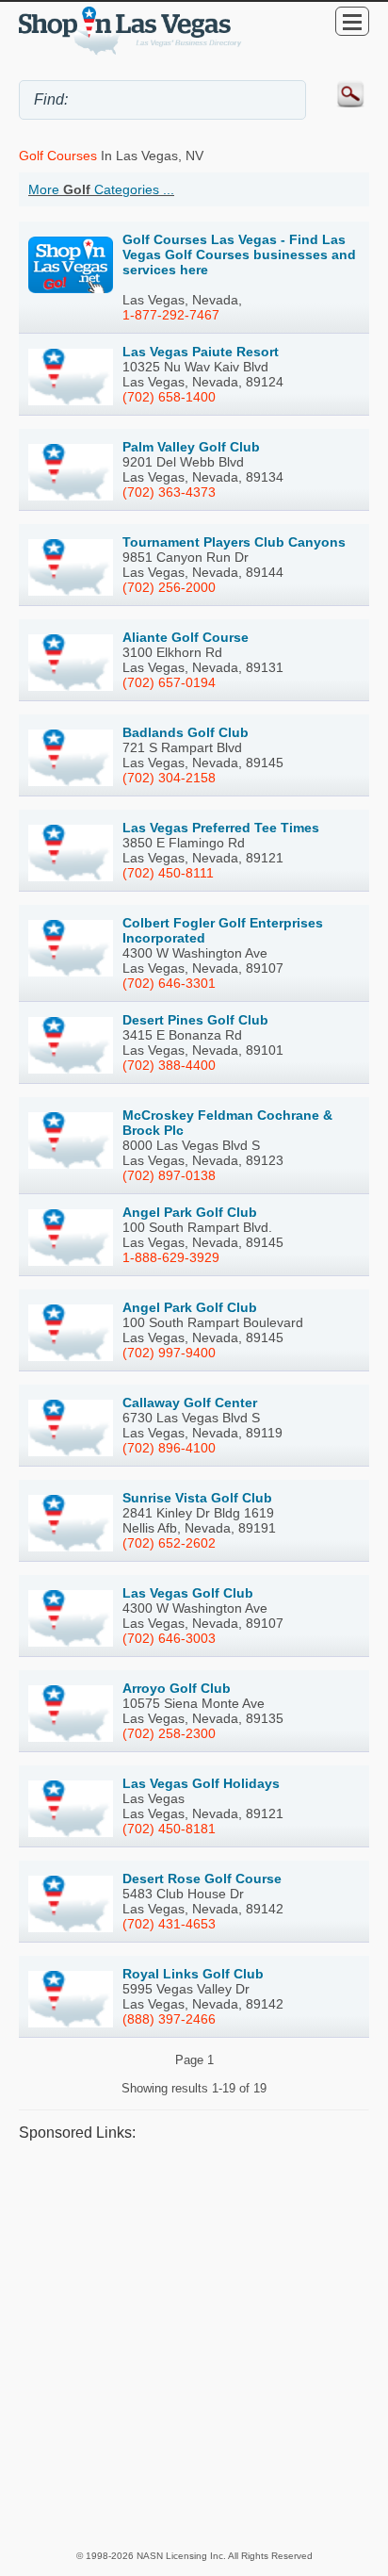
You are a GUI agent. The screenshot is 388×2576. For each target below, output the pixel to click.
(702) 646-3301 (169, 983)
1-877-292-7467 (171, 315)
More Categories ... (101, 189)
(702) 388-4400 (169, 1065)
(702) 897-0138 (169, 1175)
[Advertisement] (194, 2345)
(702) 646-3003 (169, 1638)
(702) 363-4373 (169, 492)
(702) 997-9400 (169, 1353)
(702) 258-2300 (169, 1733)
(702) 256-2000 (169, 587)
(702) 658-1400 (169, 397)
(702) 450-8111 (168, 873)
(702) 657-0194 (169, 682)
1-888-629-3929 (171, 1257)
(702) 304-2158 (169, 778)
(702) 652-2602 (169, 1543)
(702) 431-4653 (169, 1924)
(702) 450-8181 (169, 1829)
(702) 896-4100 (169, 1448)
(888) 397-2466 (169, 2019)
